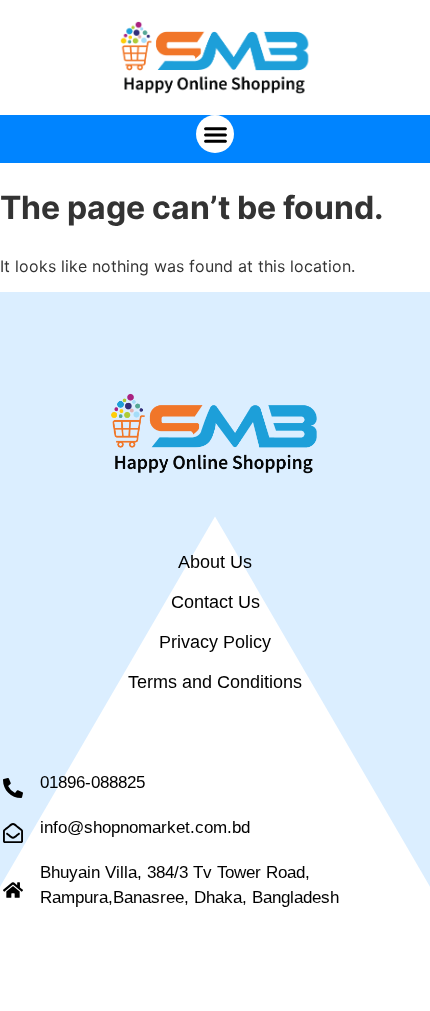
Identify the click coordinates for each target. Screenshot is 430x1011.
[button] (215, 134)
